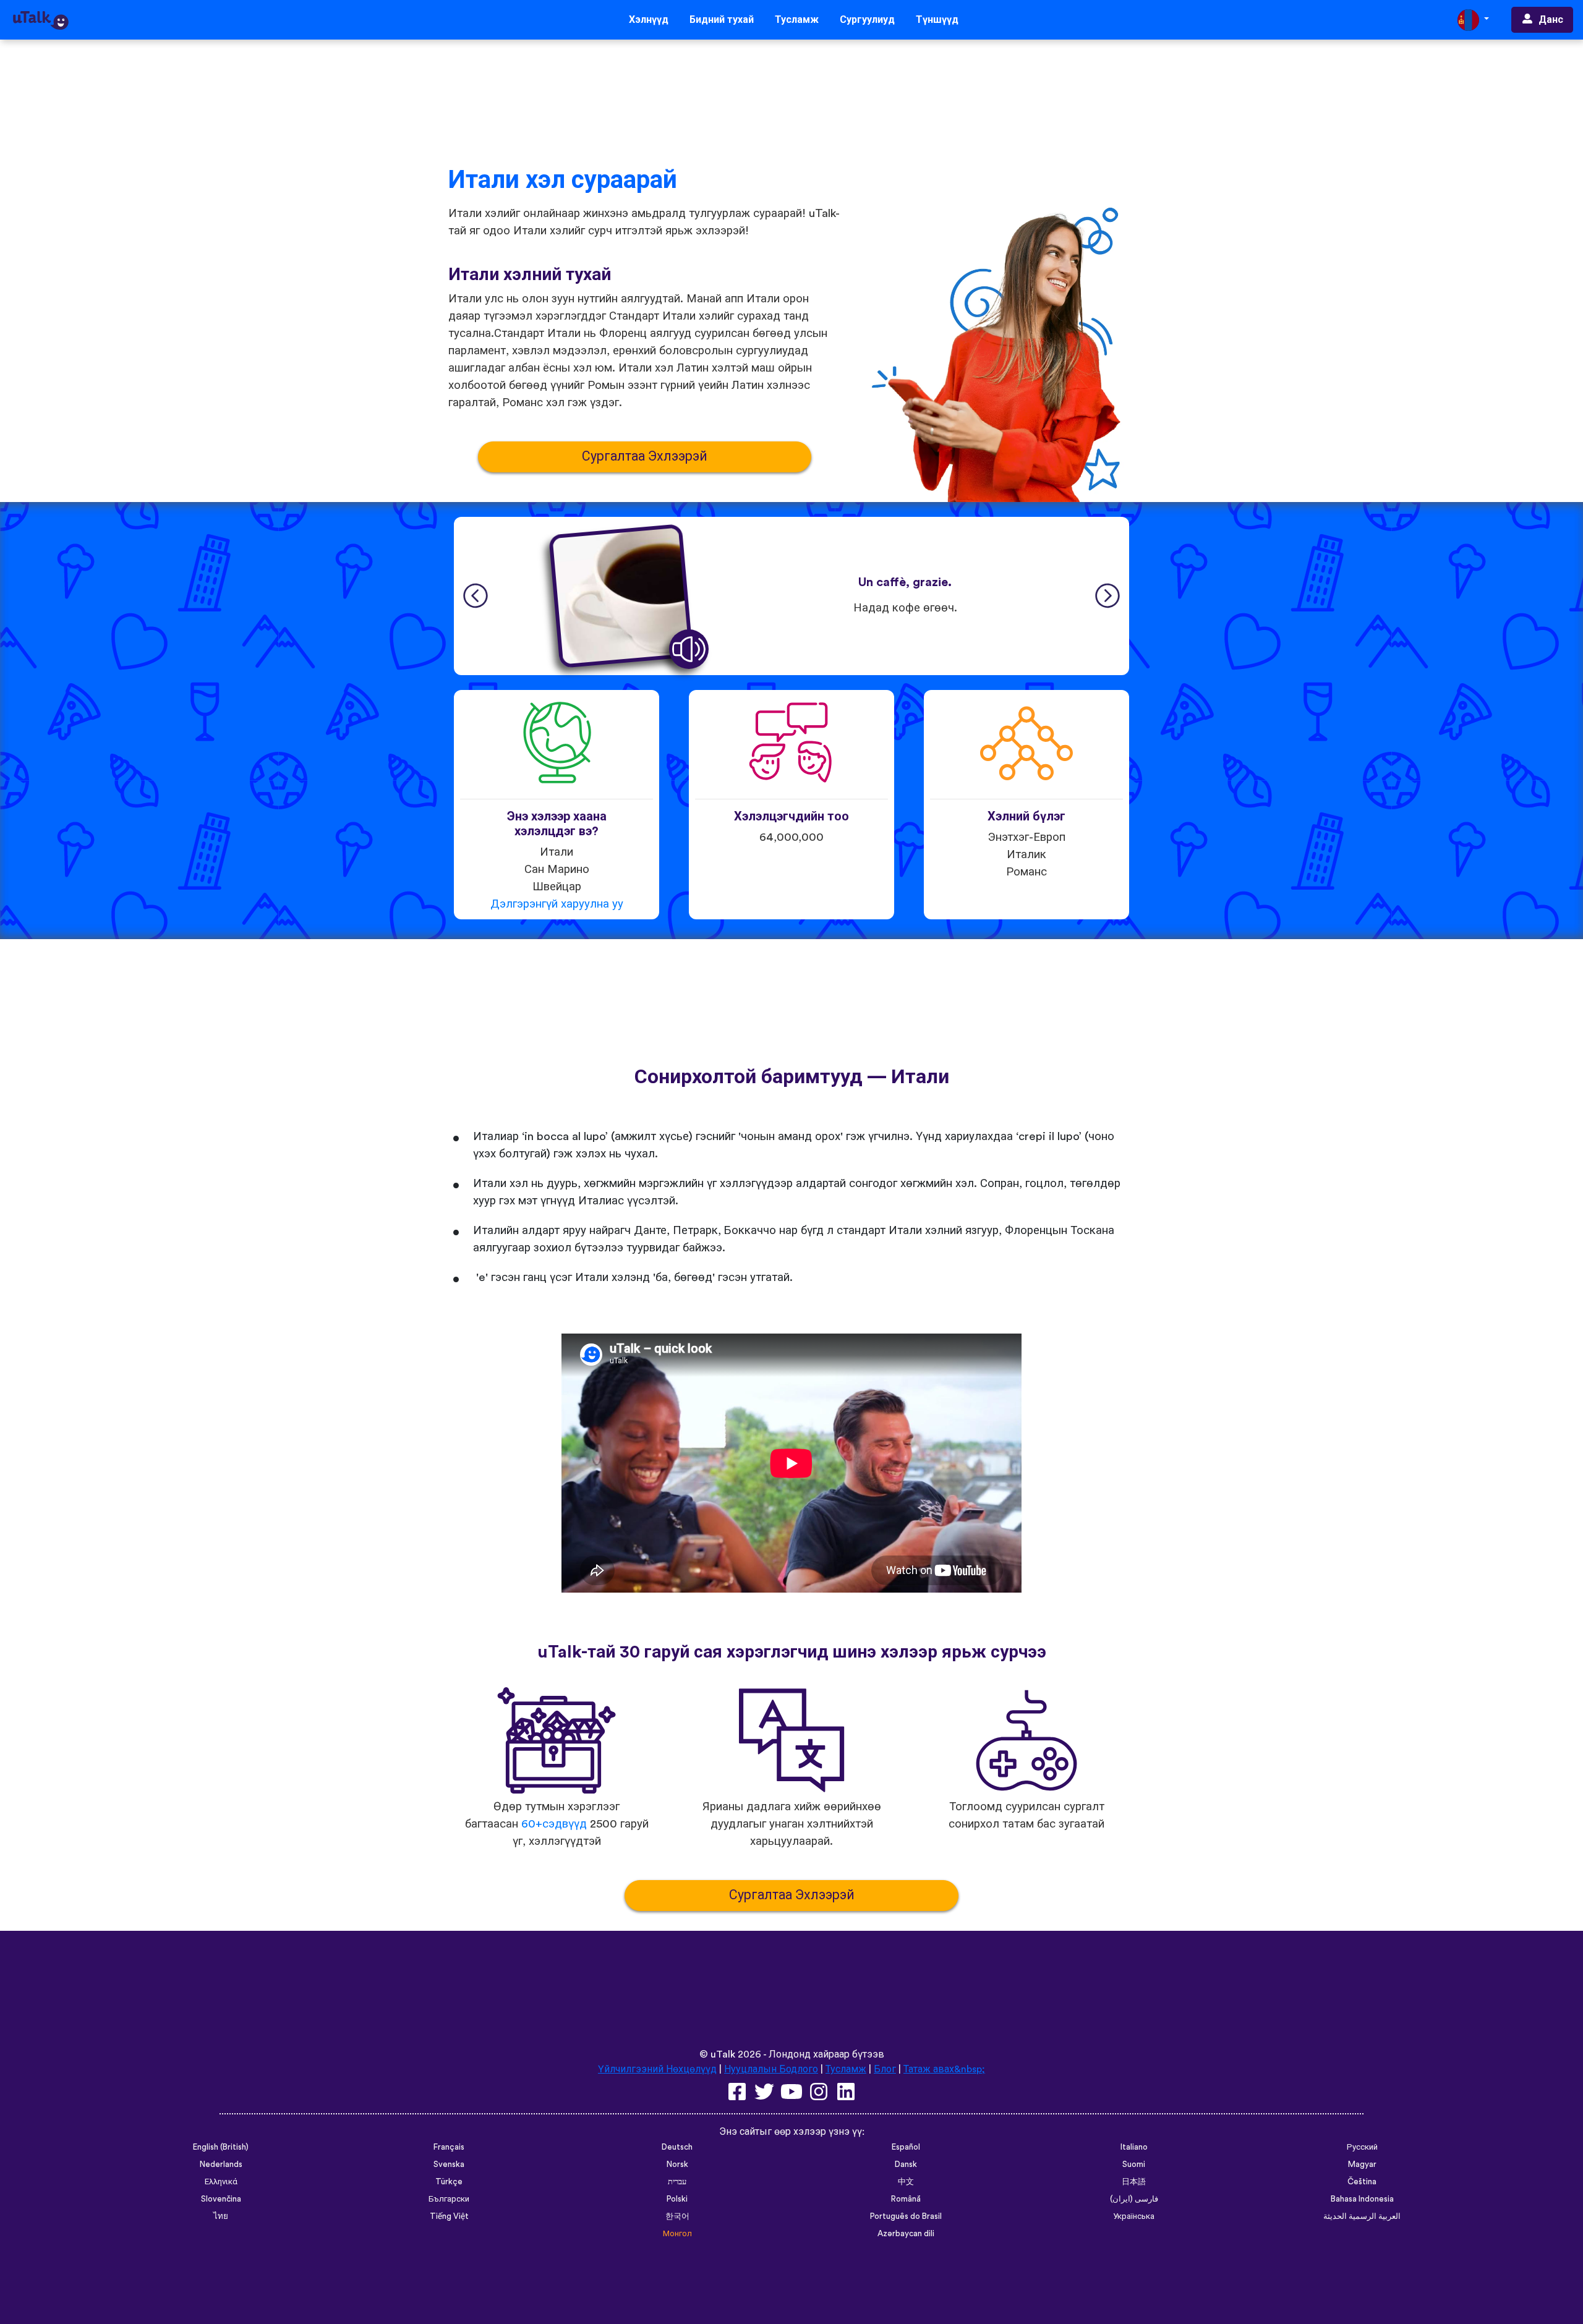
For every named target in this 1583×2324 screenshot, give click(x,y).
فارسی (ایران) (1134, 2199)
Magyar (1362, 2164)
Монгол (677, 2234)
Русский (1362, 2147)
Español (906, 2147)
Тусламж (797, 20)
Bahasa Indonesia (1362, 2199)
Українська (1134, 2216)
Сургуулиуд (867, 20)
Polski (677, 2199)
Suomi (1134, 2164)
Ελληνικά (221, 2182)
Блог (885, 2069)
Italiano (1134, 2147)
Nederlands (221, 2164)
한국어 (677, 2216)
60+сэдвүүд (554, 1824)
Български (449, 2199)
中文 (906, 2182)
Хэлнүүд (649, 20)
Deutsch (677, 2147)
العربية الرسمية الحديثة (1362, 2216)
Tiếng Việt (449, 2216)
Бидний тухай (722, 20)
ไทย (221, 2216)
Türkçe (449, 2182)
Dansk (906, 2164)
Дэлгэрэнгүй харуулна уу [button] (557, 904)
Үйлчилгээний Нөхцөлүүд (657, 2069)
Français (449, 2147)
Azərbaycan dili (906, 2234)
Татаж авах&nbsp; (944, 2069)
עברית (677, 2182)
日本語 (1134, 2182)
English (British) (221, 2147)
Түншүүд (937, 20)
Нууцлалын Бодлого (771, 2069)
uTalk (723, 2054)
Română (906, 2199)
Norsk (677, 2164)
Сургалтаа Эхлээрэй (645, 457)
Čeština (1362, 2182)
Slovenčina (221, 2199)
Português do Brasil (906, 2216)
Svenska (449, 2164)
